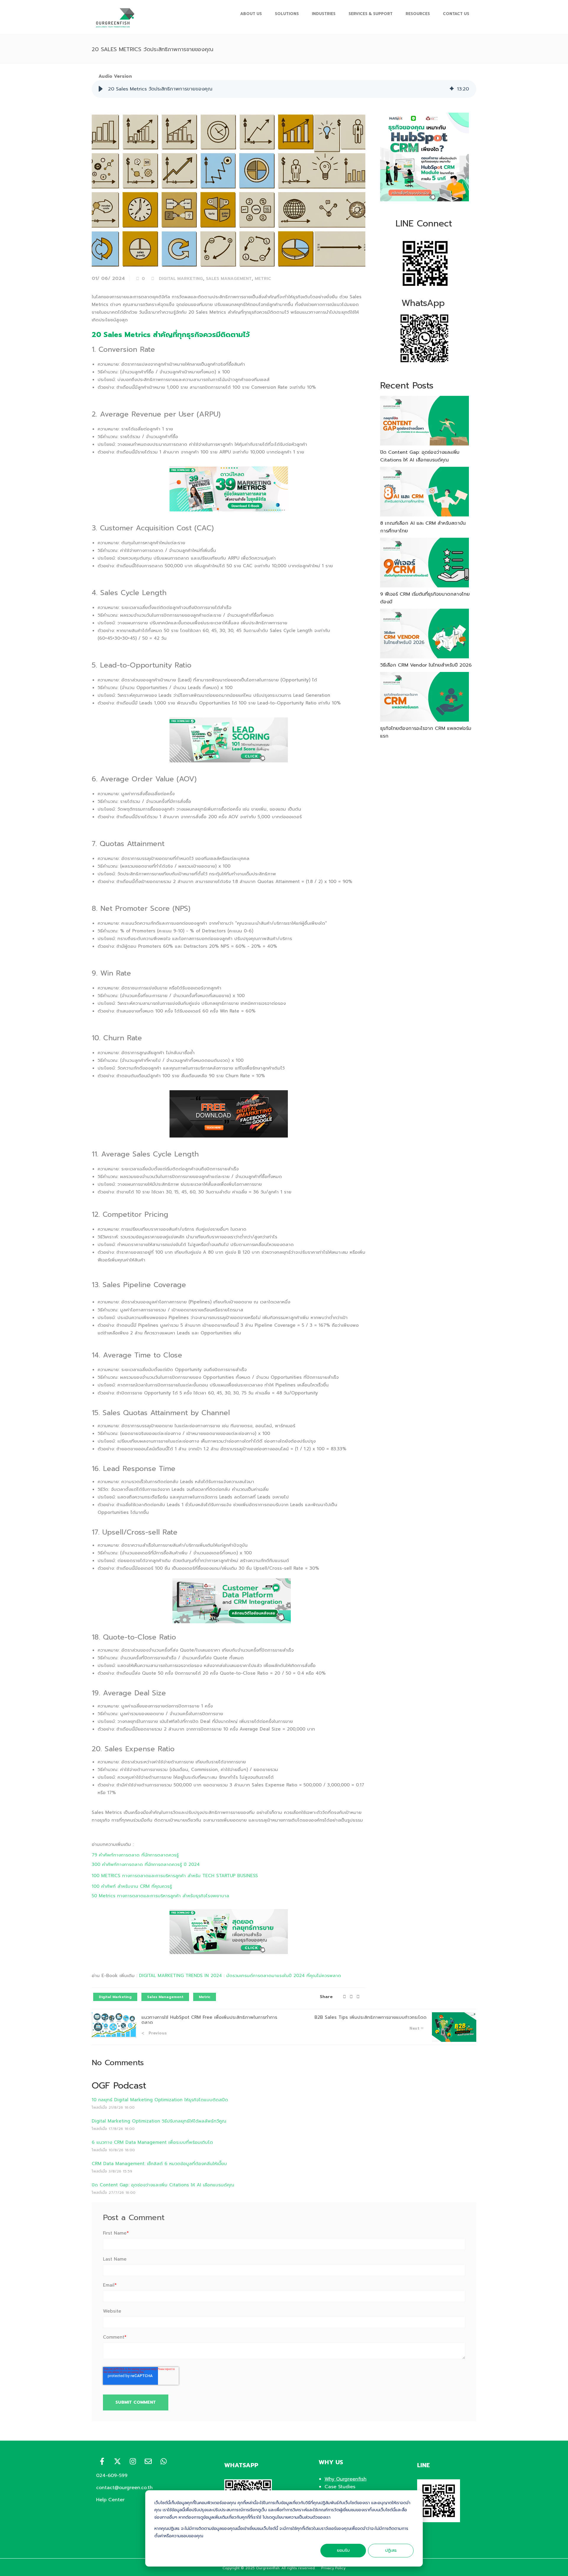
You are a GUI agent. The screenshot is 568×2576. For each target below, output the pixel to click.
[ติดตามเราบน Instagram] (133, 2461)
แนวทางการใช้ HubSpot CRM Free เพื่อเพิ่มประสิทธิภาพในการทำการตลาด (209, 2020)
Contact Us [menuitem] (456, 14)
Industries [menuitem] (324, 14)
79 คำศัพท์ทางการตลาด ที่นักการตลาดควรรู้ (135, 1855)
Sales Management (229, 279)
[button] (101, 89)
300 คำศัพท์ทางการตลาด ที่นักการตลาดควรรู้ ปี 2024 (146, 1864)
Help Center (110, 2500)
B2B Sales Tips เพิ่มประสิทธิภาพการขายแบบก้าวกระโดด (371, 2017)
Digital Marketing (181, 279)
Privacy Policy (333, 2568)
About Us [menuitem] (251, 14)
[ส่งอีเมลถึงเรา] (148, 2461)
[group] (284, 89)
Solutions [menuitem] (287, 14)
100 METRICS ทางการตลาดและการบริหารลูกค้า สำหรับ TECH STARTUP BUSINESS (175, 1876)
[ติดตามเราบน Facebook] (102, 2461)
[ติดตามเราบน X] (117, 2461)
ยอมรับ (343, 2550)
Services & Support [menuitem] (371, 14)
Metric (263, 279)
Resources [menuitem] (418, 14)
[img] (452, 89)
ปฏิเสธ (391, 2550)
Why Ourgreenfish (346, 2479)
